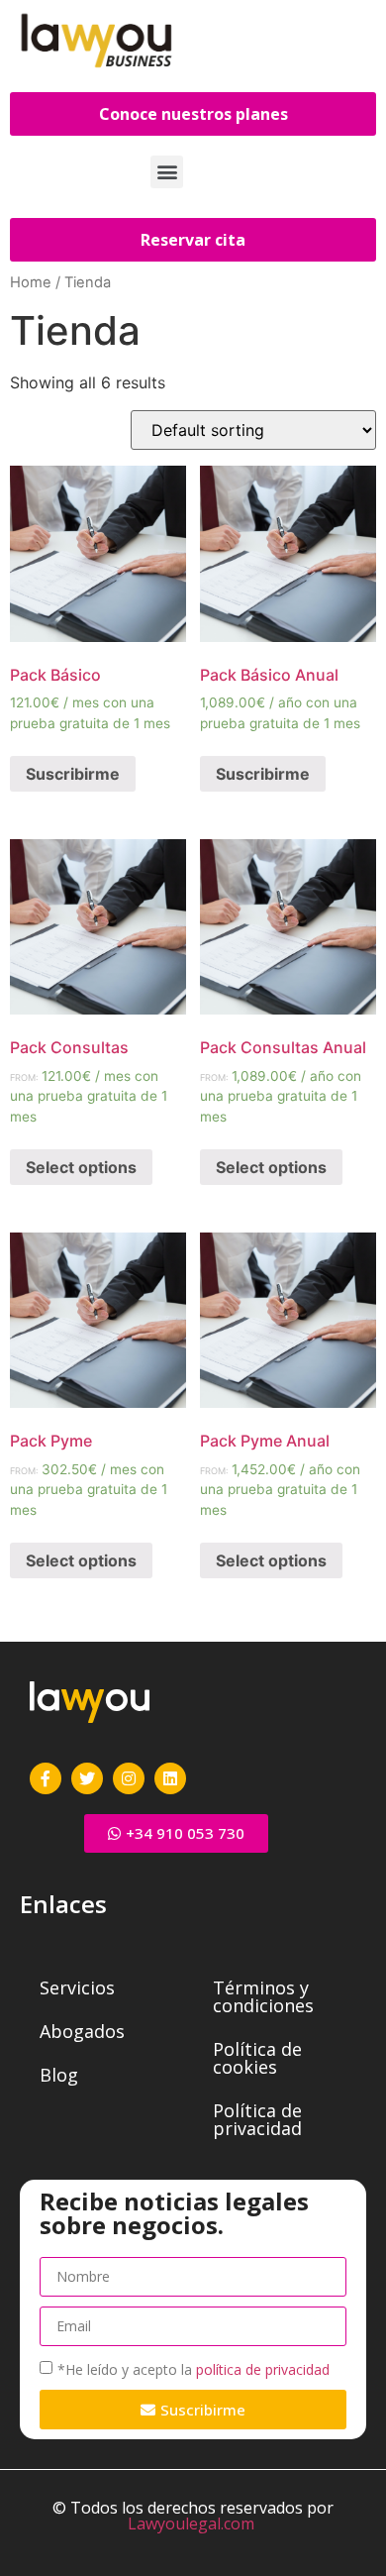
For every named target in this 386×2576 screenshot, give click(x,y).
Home (31, 282)
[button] (167, 172)
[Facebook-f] (46, 1778)
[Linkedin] (170, 1778)
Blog (59, 2075)
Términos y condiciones (263, 1996)
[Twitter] (87, 1778)
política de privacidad (263, 2369)
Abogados (82, 2031)
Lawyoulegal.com (191, 2523)
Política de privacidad (257, 2119)
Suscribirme (73, 774)
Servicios (77, 1987)
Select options (81, 1167)
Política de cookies (257, 2058)
